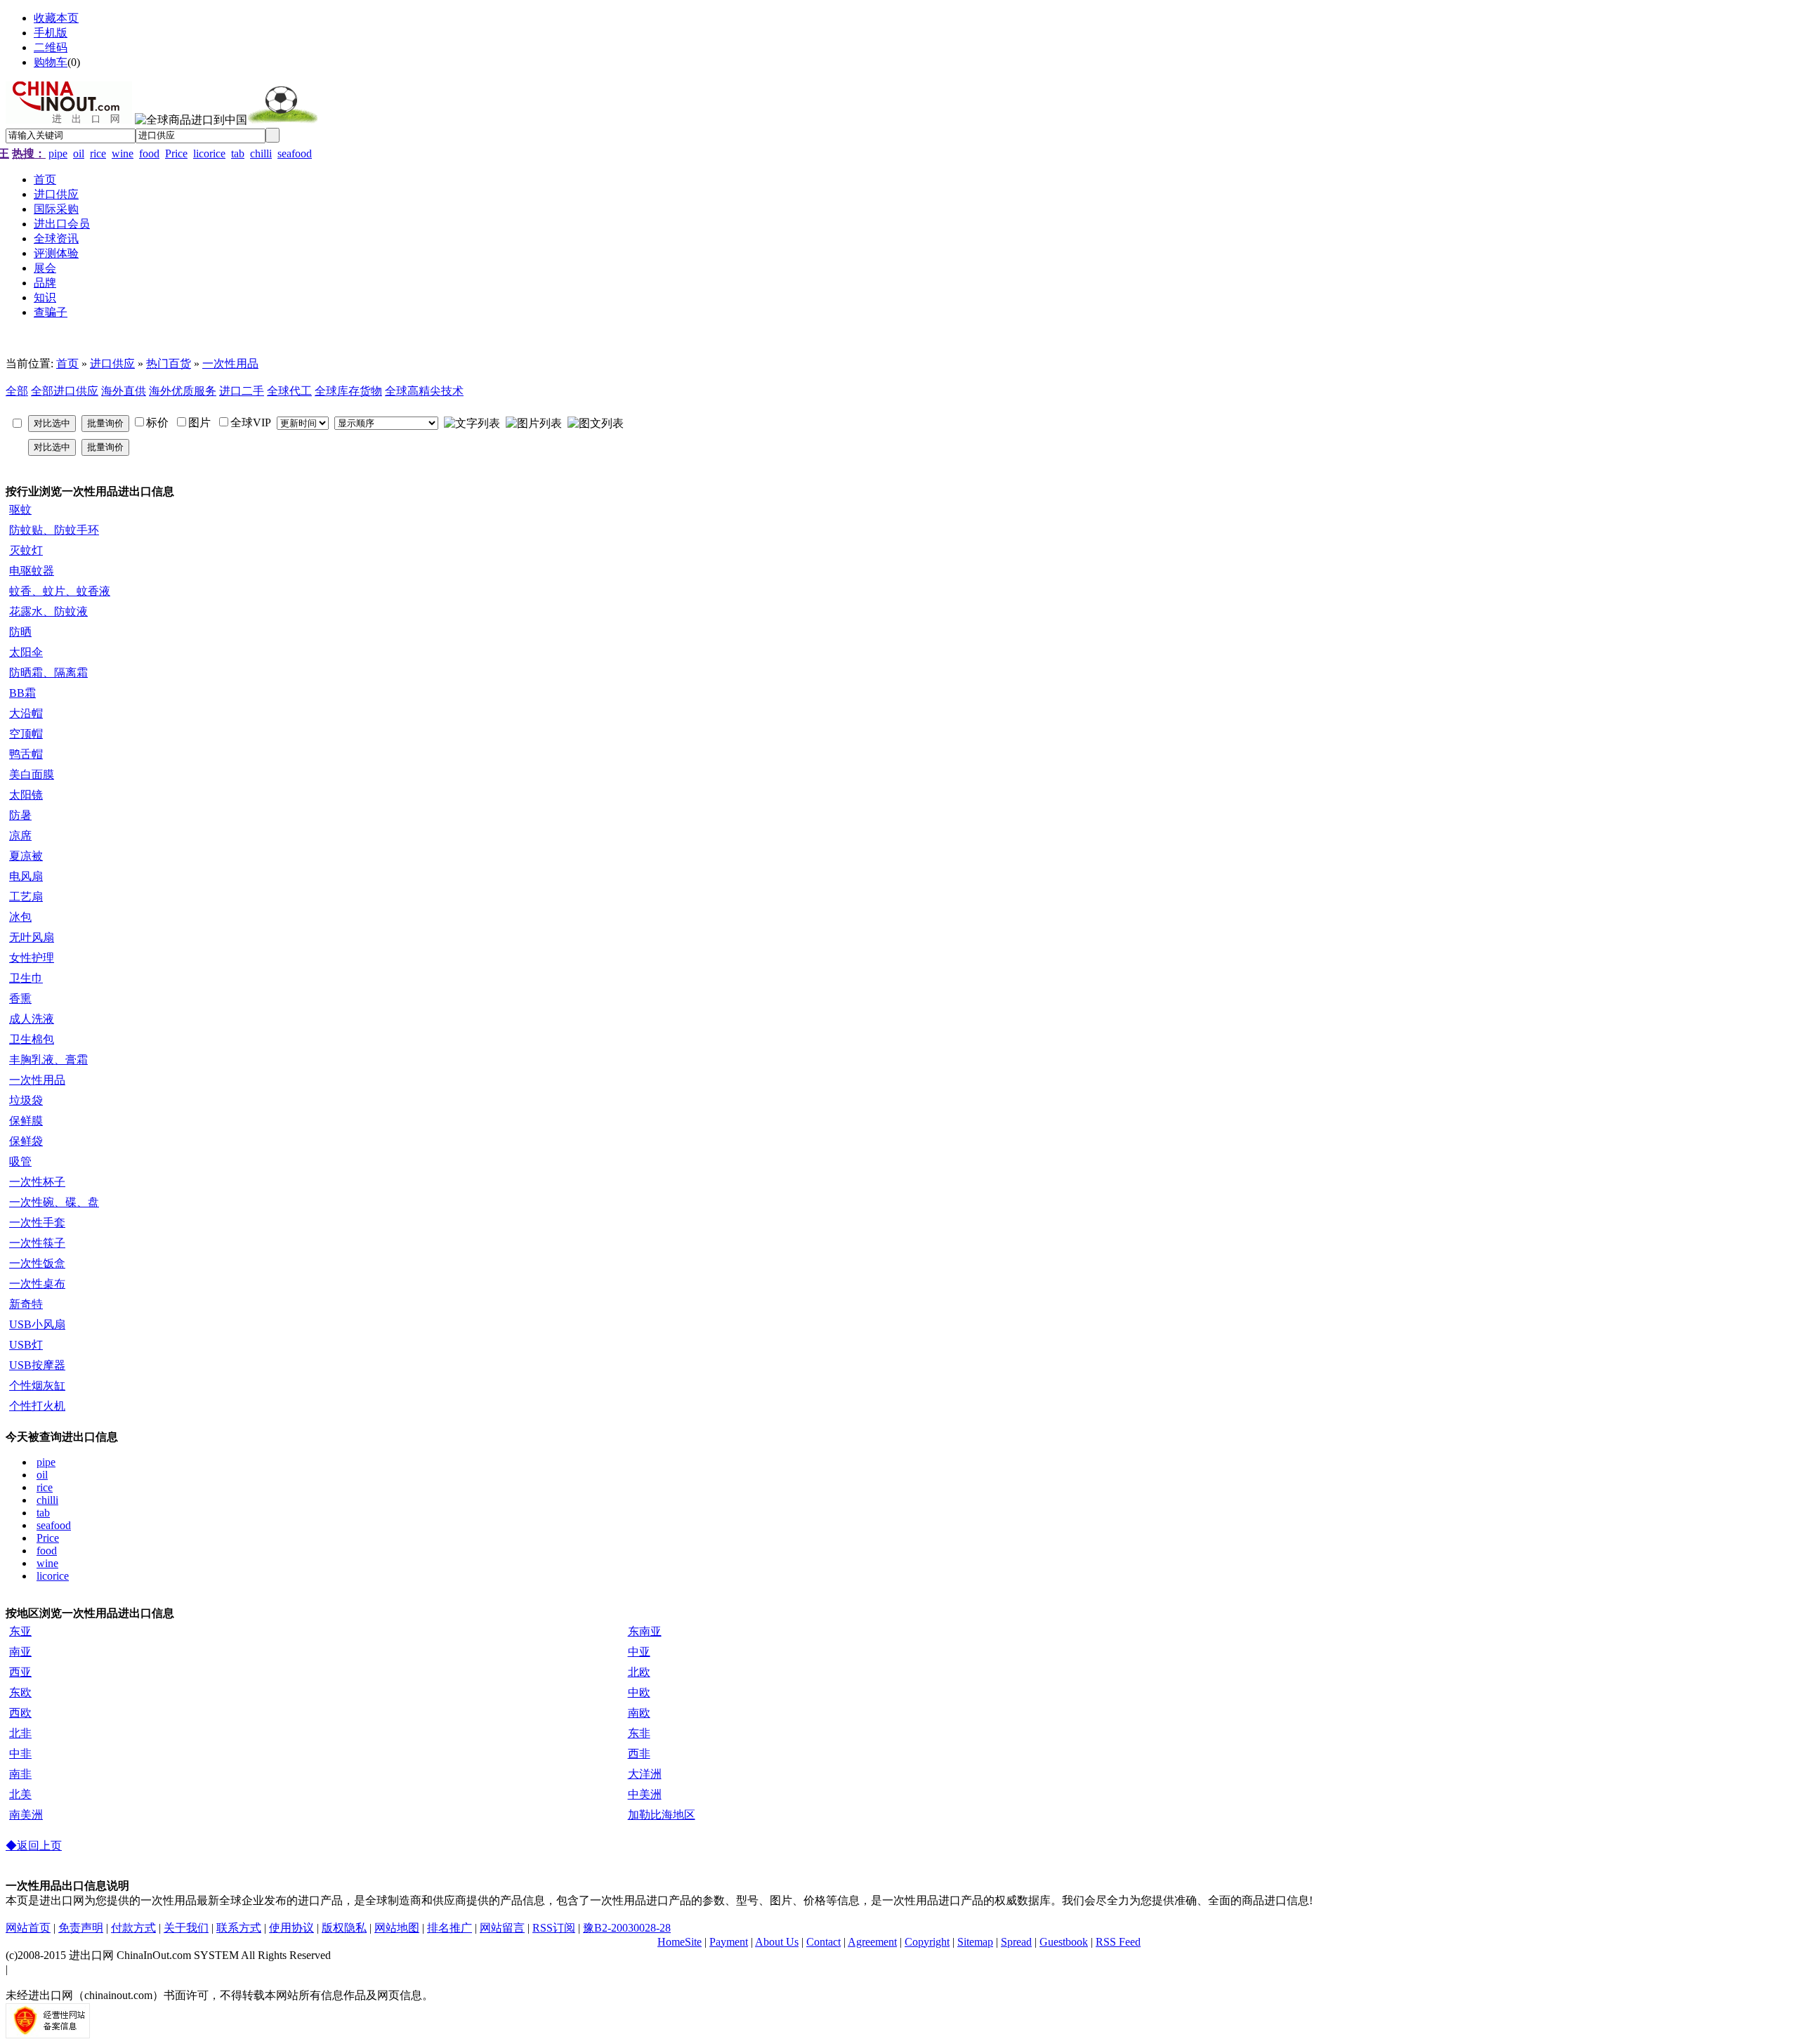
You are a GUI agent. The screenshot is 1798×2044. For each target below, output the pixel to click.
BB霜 (22, 693)
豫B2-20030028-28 (627, 1928)
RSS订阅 (554, 1928)
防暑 (20, 815)
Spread (1016, 1942)
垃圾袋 (26, 1100)
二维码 (51, 47)
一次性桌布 (37, 1284)
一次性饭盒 (37, 1263)
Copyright (927, 1942)
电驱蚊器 (32, 571)
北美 (20, 1794)
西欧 (20, 1713)
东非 (639, 1733)
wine (123, 153)
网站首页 (28, 1928)
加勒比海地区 (662, 1815)
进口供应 (112, 363)
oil (79, 153)
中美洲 (645, 1794)
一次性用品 (230, 363)
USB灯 (26, 1345)
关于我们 (186, 1928)
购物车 (51, 62)
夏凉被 (26, 856)
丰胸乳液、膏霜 (48, 1060)
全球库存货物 (348, 391)
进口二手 (242, 391)
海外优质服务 (183, 391)
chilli (261, 153)
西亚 (20, 1672)
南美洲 (26, 1815)
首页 (67, 363)
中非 (20, 1754)
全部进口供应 (65, 391)
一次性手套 (37, 1223)
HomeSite (680, 1942)
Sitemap (975, 1942)
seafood (295, 153)
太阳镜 (26, 795)
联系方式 (239, 1928)
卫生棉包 (32, 1039)
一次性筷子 (37, 1243)
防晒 (20, 632)
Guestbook (1064, 1942)
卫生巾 (26, 978)
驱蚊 (20, 510)
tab (238, 153)
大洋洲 (645, 1774)
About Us (777, 1942)
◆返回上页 (34, 1846)
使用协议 (291, 1928)
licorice (209, 153)
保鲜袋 (26, 1141)
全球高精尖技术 (424, 391)
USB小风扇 (37, 1324)
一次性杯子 (37, 1182)
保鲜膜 (26, 1121)
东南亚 (645, 1631)
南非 (20, 1774)
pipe (58, 153)
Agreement (872, 1942)
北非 (20, 1733)
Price (176, 153)
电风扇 (26, 876)
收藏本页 (56, 18)
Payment (729, 1942)
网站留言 (502, 1928)
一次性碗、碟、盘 (54, 1202)
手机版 (51, 33)
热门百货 (169, 363)
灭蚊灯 (26, 550)
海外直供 (124, 391)
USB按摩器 (37, 1365)
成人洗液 (32, 1019)
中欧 (639, 1692)
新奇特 (26, 1304)
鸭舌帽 (26, 754)
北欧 (639, 1672)
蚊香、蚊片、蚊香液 (60, 591)
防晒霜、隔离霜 (48, 673)
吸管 (20, 1161)
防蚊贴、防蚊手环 (54, 530)
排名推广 (449, 1928)
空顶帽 (26, 734)
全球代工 (289, 391)
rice (98, 153)
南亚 (20, 1652)
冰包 (20, 917)
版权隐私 (344, 1928)
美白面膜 (32, 774)
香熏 (20, 998)
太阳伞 (26, 652)
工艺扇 (26, 897)
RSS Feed (1118, 1942)
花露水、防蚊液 (48, 611)
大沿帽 (26, 713)
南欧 (639, 1713)
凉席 (20, 836)
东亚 (20, 1631)
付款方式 (133, 1928)
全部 (17, 391)
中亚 (639, 1652)
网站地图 (397, 1928)
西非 (639, 1754)
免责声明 (81, 1928)
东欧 (20, 1692)
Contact (823, 1942)
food (149, 153)
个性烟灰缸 (37, 1385)
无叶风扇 (32, 937)
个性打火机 (37, 1406)
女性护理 (32, 958)
